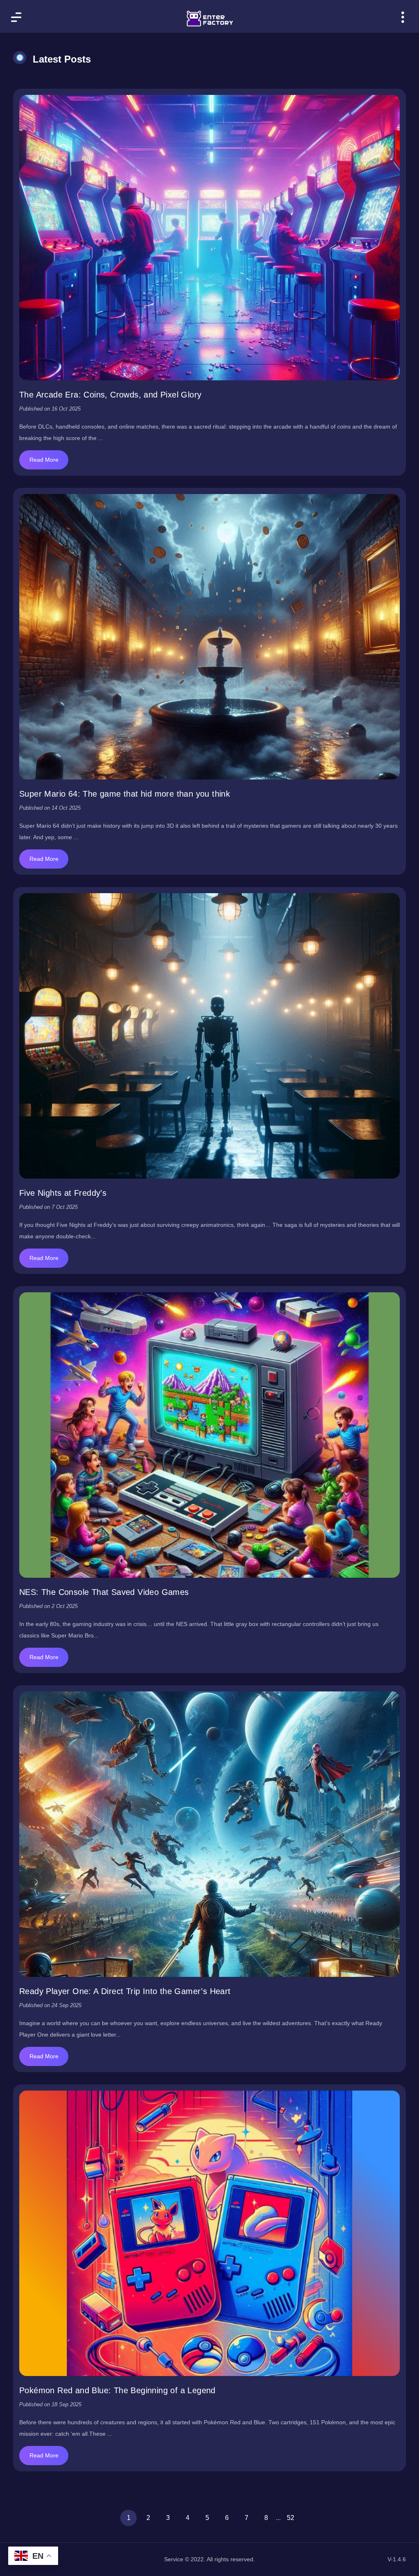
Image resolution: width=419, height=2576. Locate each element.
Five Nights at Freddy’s (63, 1193)
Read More (44, 460)
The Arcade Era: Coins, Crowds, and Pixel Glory (110, 395)
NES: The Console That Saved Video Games (104, 1592)
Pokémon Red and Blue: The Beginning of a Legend (117, 2390)
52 (291, 2518)
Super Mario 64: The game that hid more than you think (125, 794)
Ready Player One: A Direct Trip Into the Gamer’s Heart (125, 1991)
